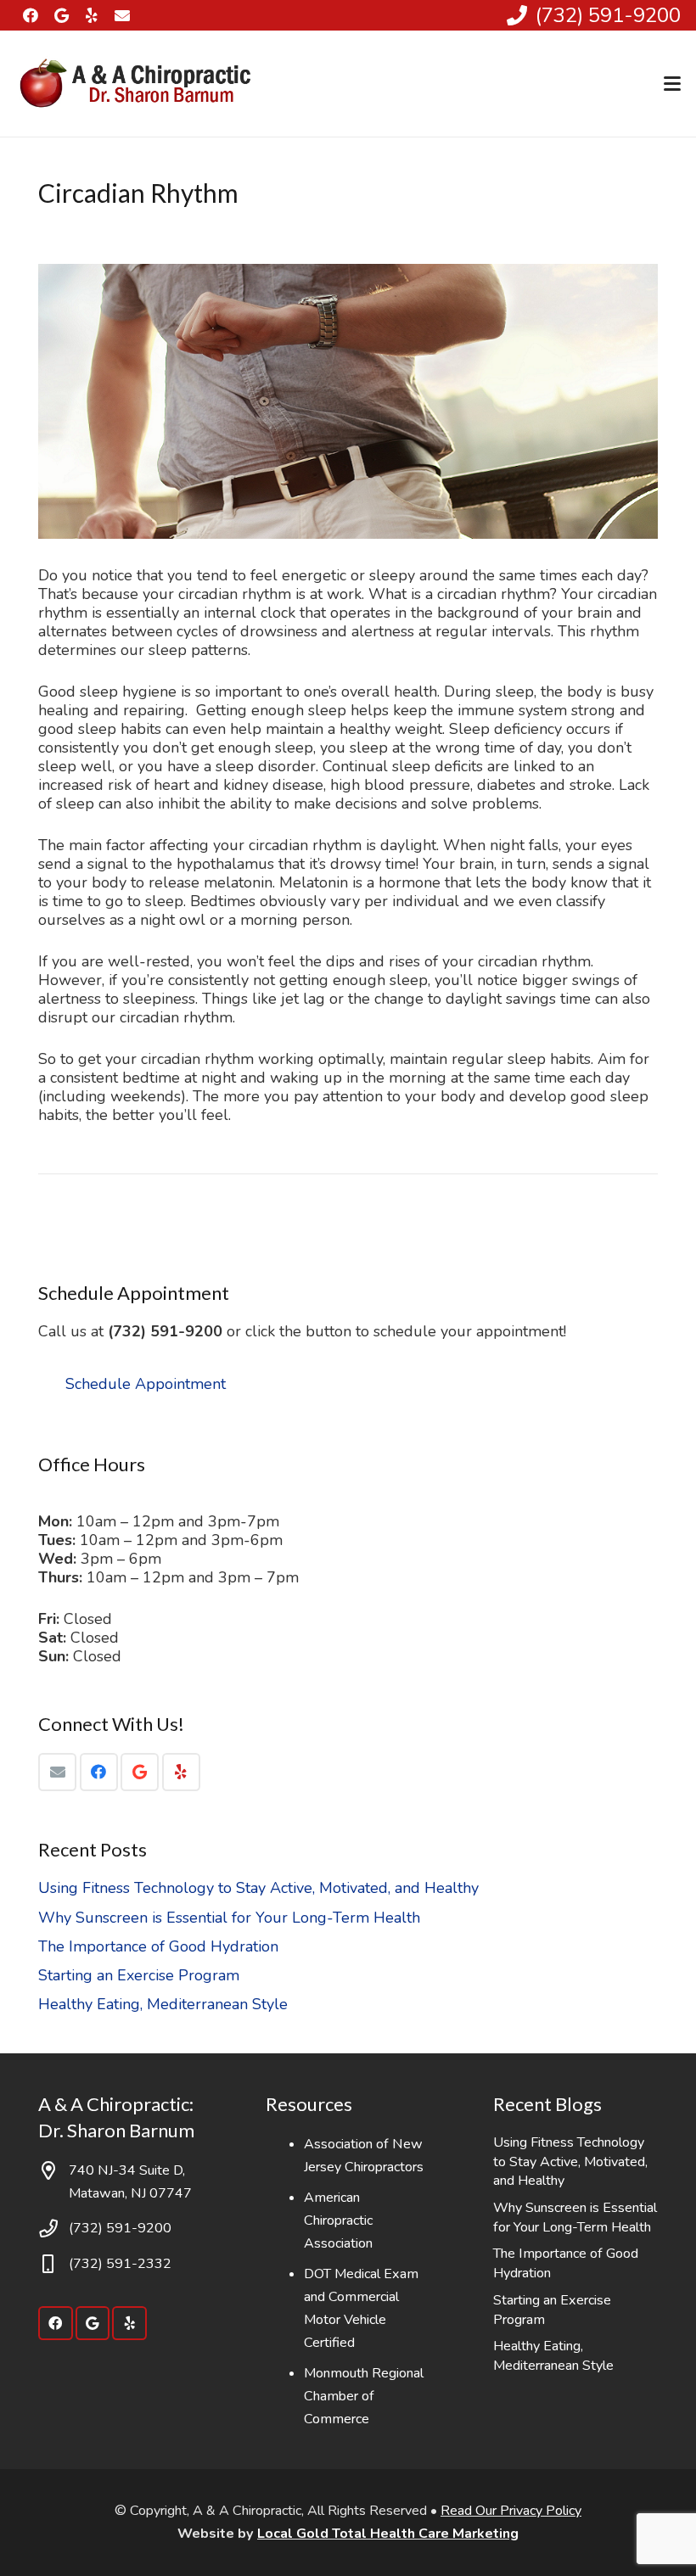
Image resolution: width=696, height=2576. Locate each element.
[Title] (122, 15)
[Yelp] (92, 15)
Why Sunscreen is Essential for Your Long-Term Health (229, 1918)
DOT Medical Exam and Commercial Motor (361, 2297)
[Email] (57, 1772)
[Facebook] (31, 15)
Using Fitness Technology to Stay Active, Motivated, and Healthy (258, 1888)
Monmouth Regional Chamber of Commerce (364, 2396)
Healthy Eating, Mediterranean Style (163, 2004)
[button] (673, 84)
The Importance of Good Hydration (158, 1946)
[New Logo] (138, 84)
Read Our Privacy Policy (511, 2511)
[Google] (61, 15)
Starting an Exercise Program (139, 1975)
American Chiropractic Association (338, 2220)
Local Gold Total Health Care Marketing (388, 2534)
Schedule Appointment (146, 1384)
